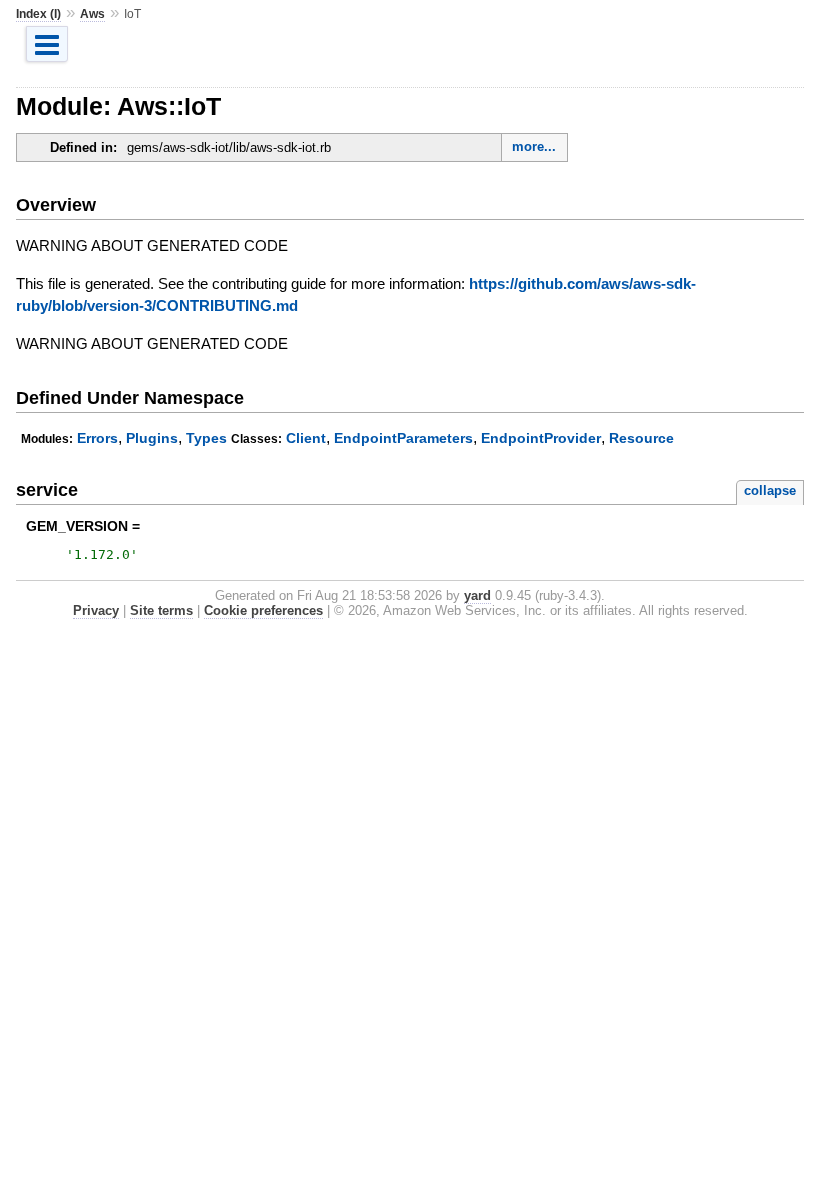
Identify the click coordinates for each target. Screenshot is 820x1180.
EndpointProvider (541, 438)
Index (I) (38, 14)
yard (477, 595)
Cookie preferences (263, 610)
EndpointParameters (403, 438)
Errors (97, 438)
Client (306, 438)
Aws (92, 14)
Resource (641, 438)
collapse (770, 490)
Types (206, 438)
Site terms (161, 610)
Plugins (152, 438)
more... (534, 146)
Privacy (96, 610)
